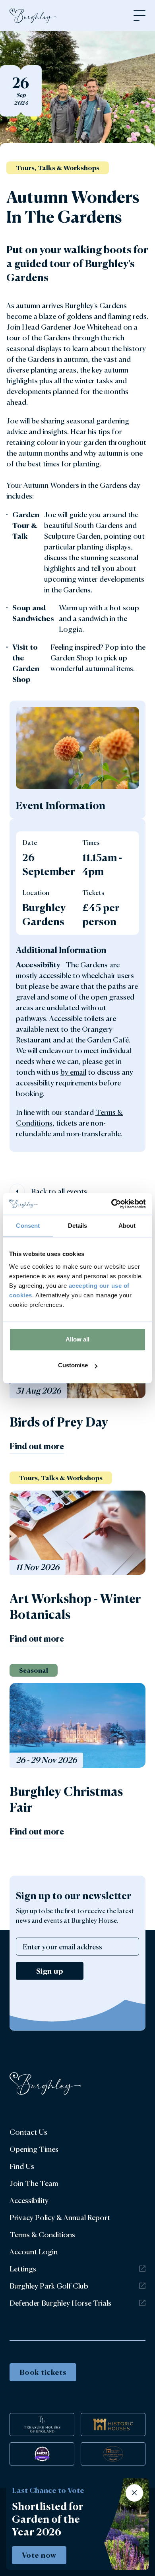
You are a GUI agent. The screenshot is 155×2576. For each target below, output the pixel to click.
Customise (73, 1365)
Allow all (77, 1339)
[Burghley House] (33, 16)
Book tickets (43, 2372)
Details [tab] (78, 1226)
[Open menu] (139, 16)
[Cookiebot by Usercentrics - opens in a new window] (111, 1204)
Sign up (50, 1970)
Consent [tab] (28, 1226)
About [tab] (127, 1226)
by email (73, 1072)
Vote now (39, 2555)
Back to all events (59, 1191)
